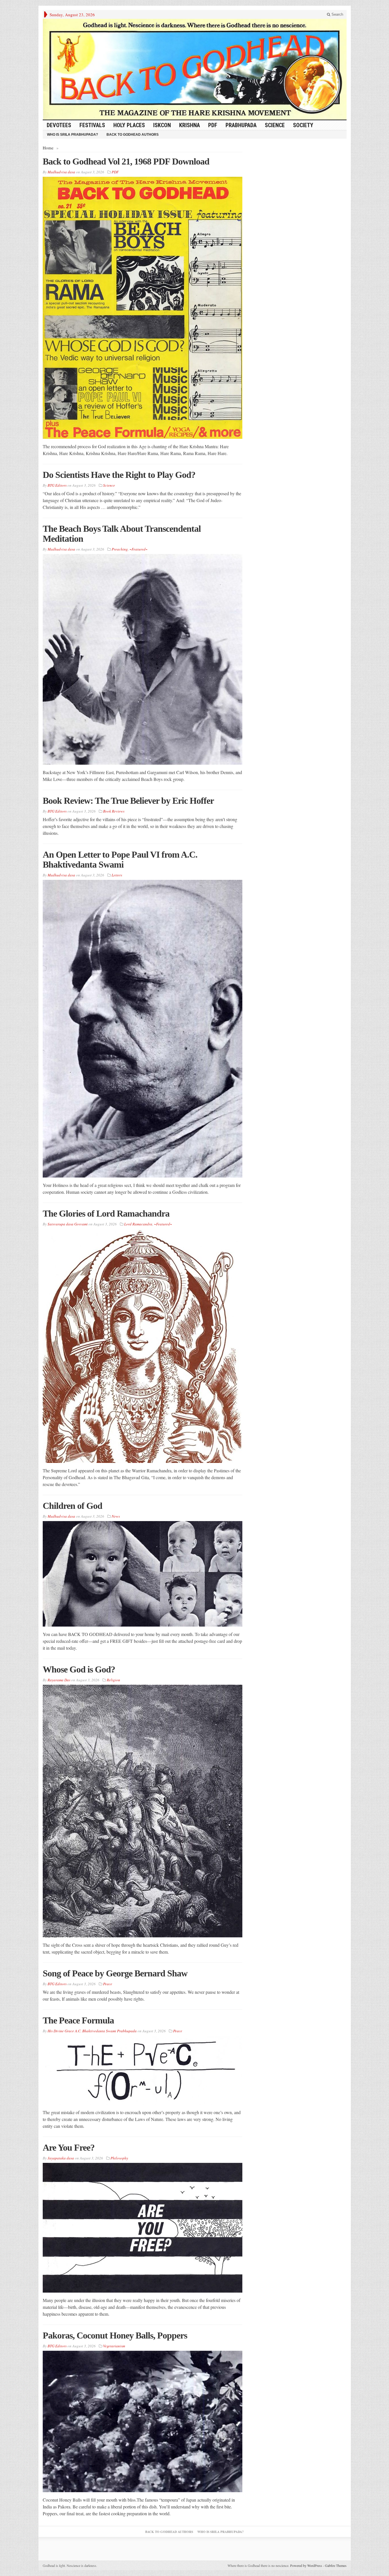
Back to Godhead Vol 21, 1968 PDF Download (126, 161)
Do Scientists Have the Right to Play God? (119, 475)
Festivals (92, 125)
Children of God (72, 1506)
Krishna (190, 125)
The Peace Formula (78, 2020)
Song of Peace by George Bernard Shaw (115, 1973)
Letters (117, 875)
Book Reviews (114, 811)
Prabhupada (241, 125)
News (116, 1516)
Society (303, 125)
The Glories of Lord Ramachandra (106, 1213)
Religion (113, 1680)
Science (275, 125)
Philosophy (119, 2158)
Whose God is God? (79, 1669)
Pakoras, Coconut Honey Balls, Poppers (115, 2335)
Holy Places (129, 125)
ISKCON (162, 125)
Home (48, 148)
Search (337, 14)
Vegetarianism (114, 2346)
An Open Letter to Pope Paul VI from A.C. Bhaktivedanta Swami (120, 859)
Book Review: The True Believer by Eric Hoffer (128, 801)
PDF (213, 125)
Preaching (120, 549)
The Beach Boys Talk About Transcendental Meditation (122, 534)
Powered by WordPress (306, 2565)
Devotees (59, 125)
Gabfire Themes (336, 2565)
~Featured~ (139, 549)
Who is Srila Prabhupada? (72, 135)
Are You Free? (69, 2147)
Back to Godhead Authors (133, 135)
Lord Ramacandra (138, 1224)
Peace (108, 1984)
